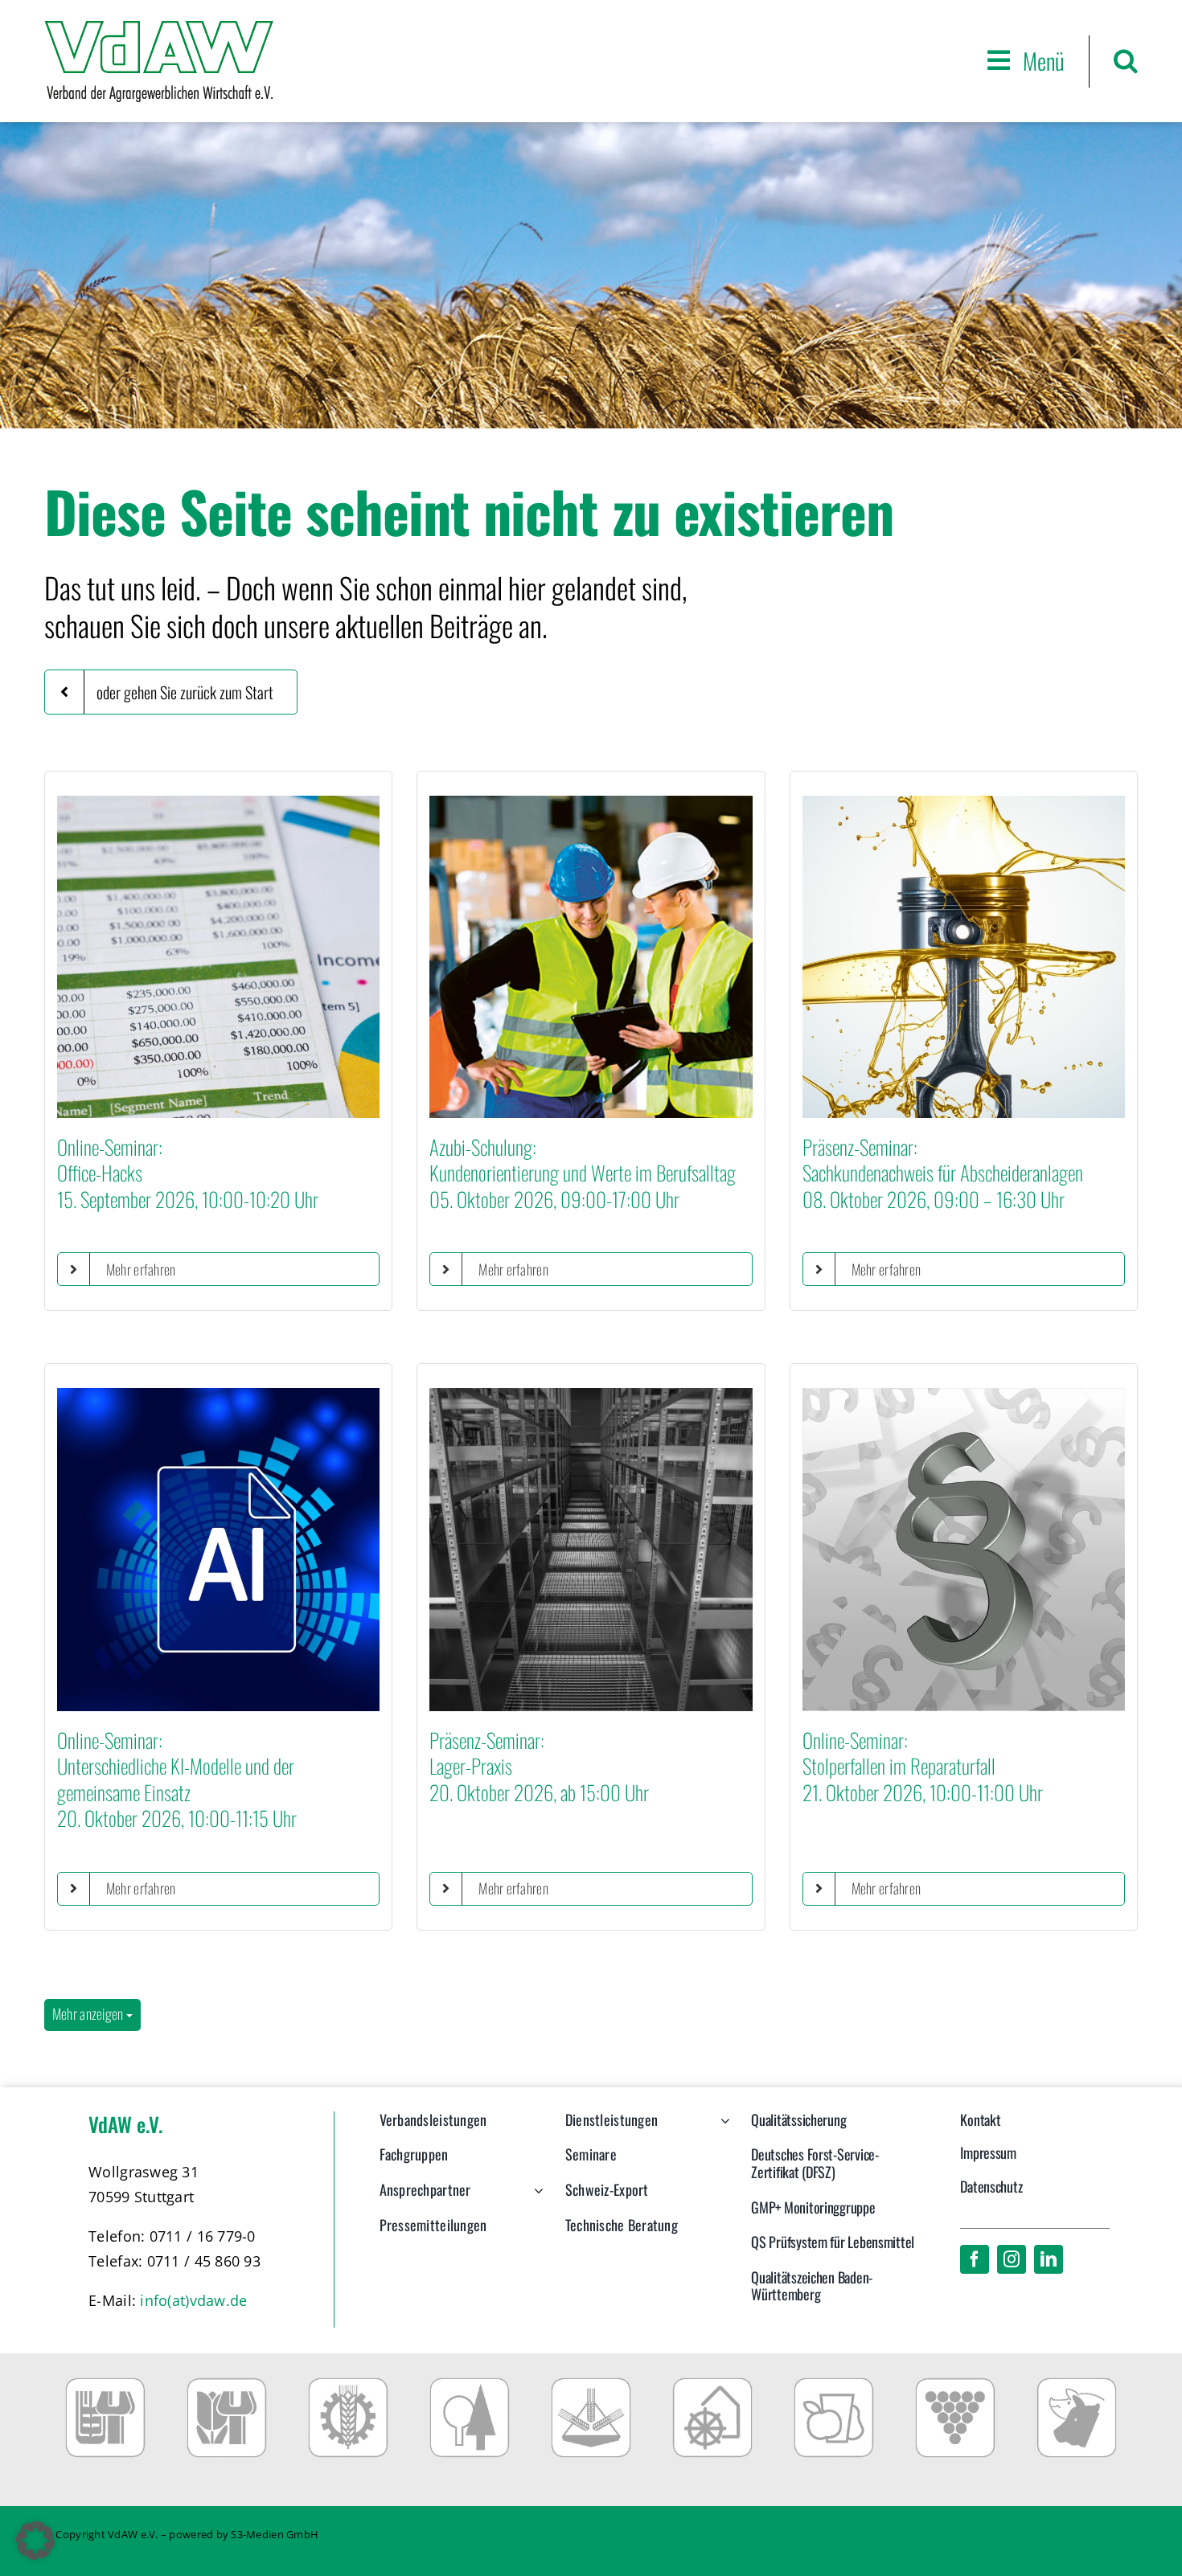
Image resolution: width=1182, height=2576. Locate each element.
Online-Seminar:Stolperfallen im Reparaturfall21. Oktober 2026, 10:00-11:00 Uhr (923, 1766)
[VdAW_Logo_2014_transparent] (159, 28)
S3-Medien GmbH (275, 2534)
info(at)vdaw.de (193, 2300)
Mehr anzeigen (89, 2013)
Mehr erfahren (141, 1269)
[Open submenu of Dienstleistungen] (722, 2128)
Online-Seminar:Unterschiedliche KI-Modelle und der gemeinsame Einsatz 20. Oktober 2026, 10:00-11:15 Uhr (177, 1779)
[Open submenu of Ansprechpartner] (535, 2198)
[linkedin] (1049, 2259)
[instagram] (1012, 2259)
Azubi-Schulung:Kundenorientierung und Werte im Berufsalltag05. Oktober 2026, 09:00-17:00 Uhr (583, 1173)
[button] (1126, 61)
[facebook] (975, 2259)
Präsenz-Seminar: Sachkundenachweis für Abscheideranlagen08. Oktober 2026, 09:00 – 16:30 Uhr (943, 1173)
